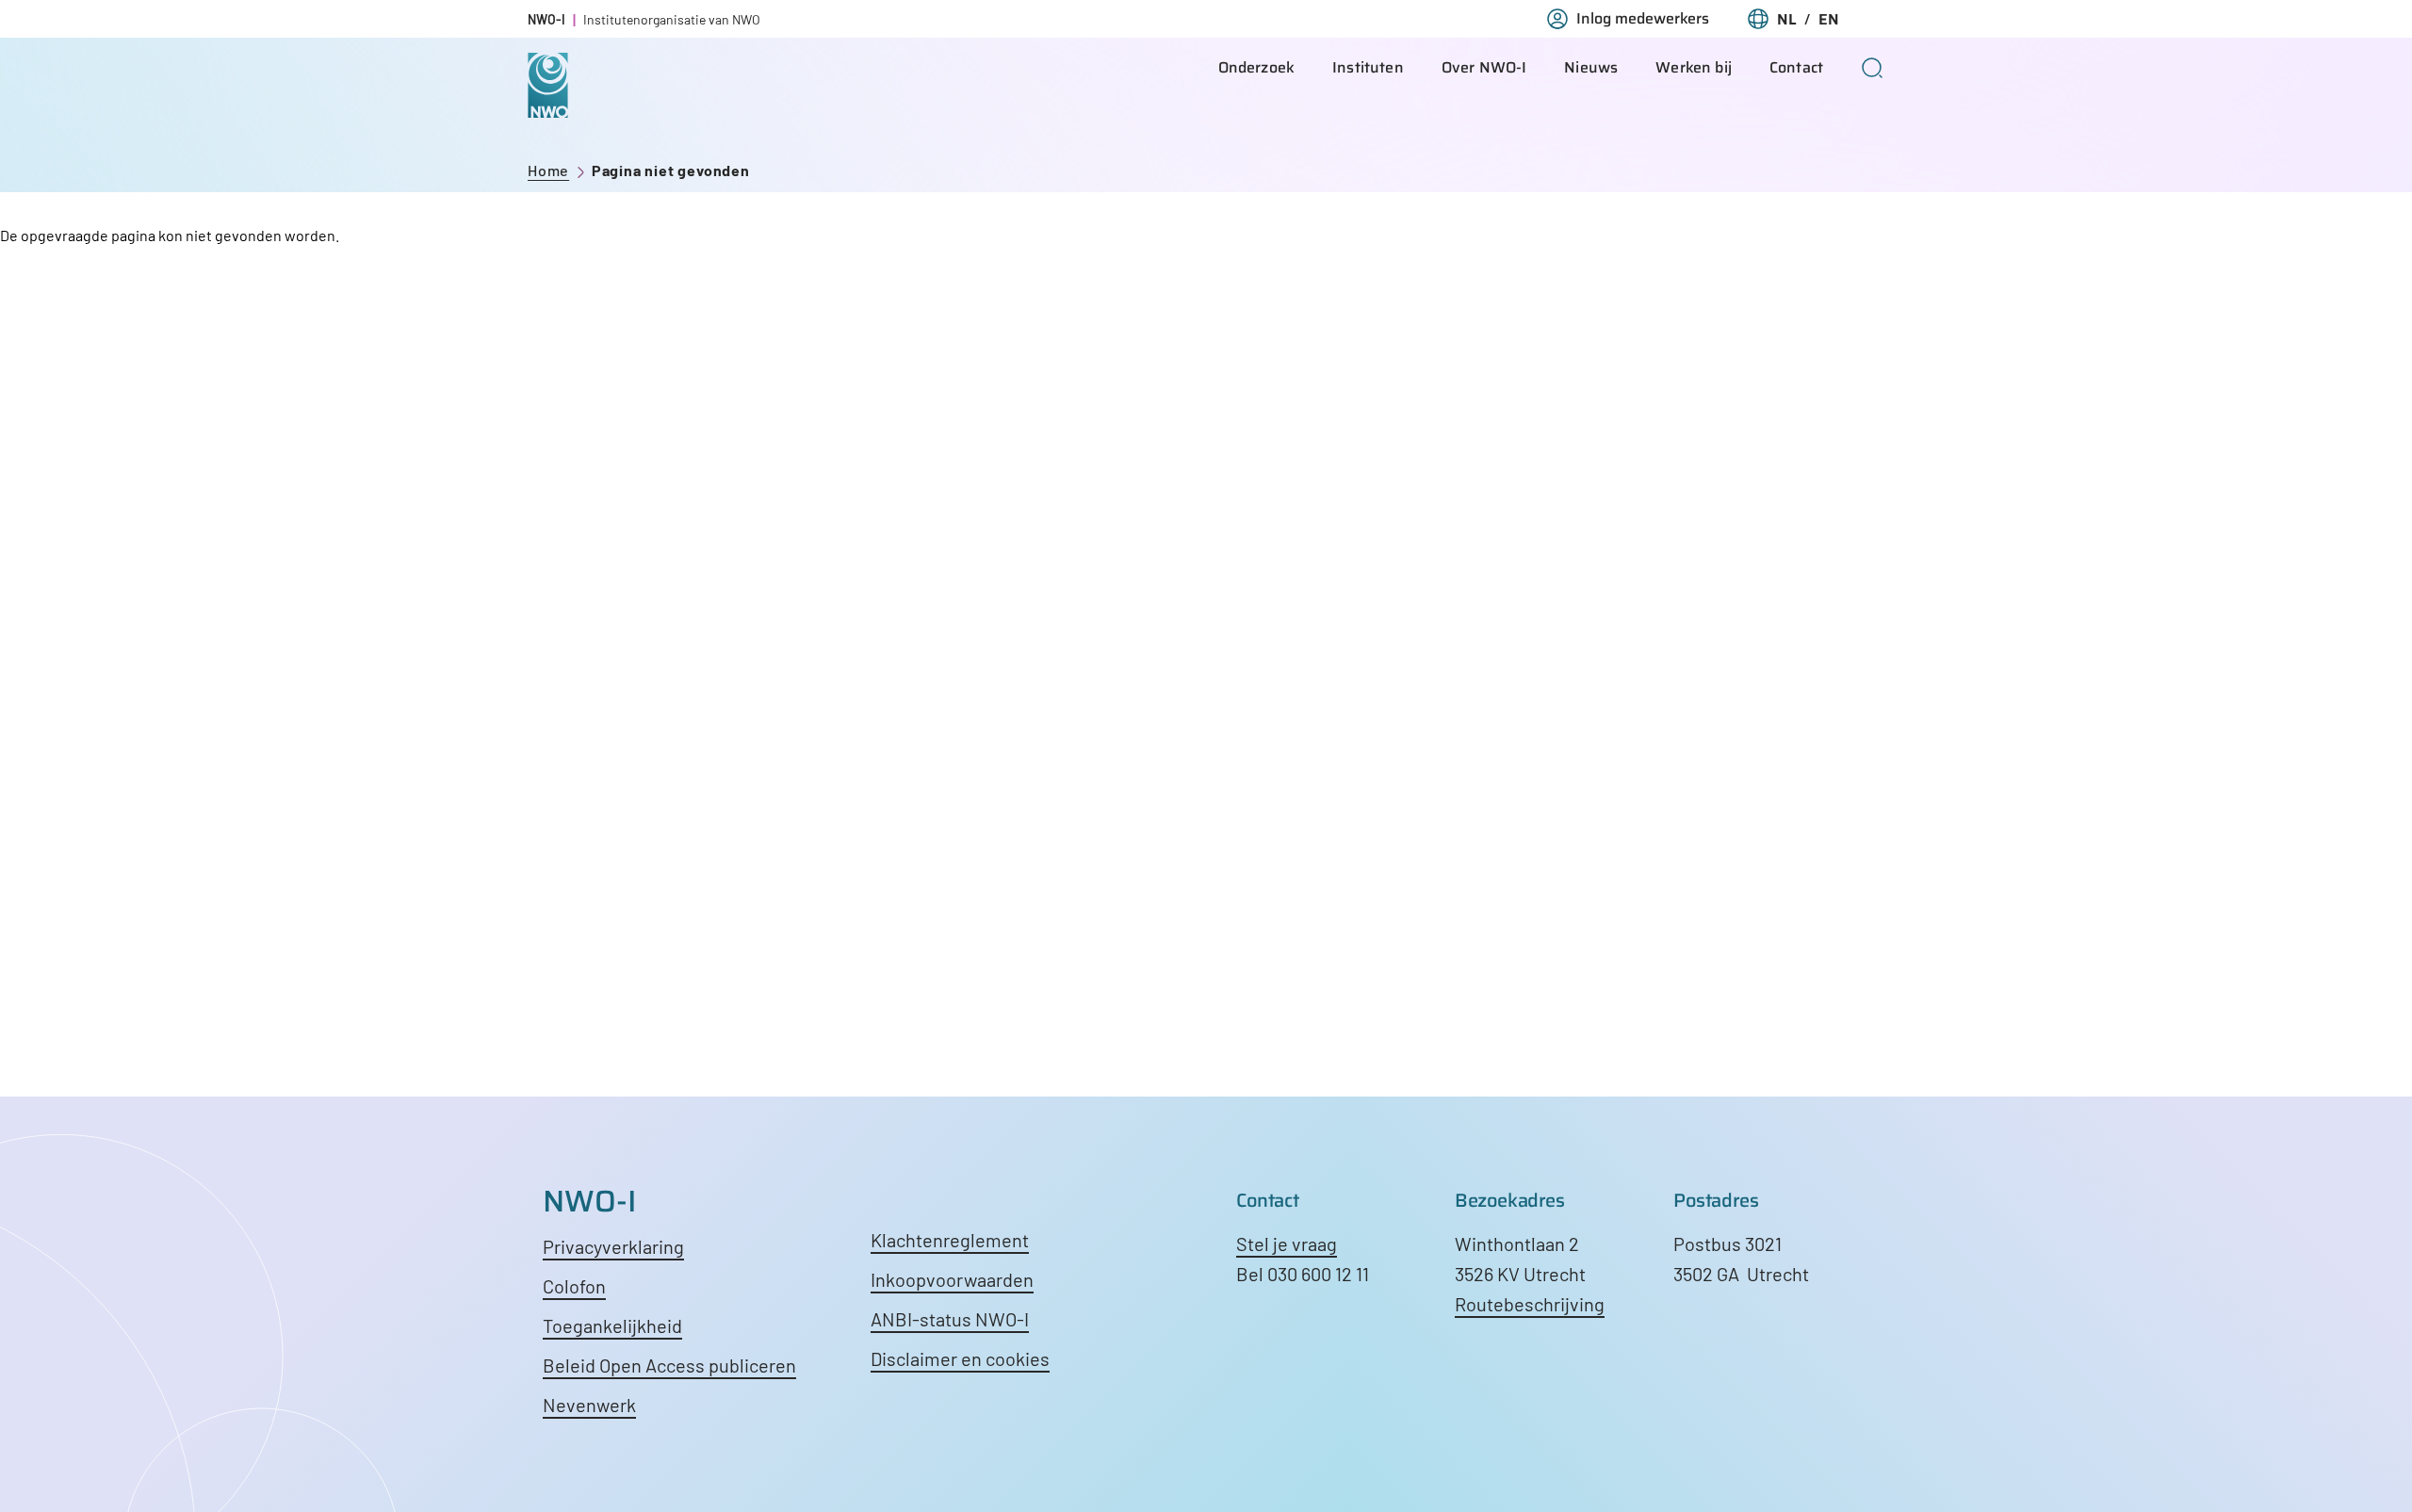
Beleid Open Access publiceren (669, 1365)
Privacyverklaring (613, 1246)
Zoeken (1873, 68)
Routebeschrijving (1530, 1304)
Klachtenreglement (950, 1240)
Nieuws (1591, 67)
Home (548, 170)
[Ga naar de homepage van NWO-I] (548, 103)
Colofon (574, 1286)
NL (1787, 19)
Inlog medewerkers (1643, 19)
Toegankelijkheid (612, 1325)
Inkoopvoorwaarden (952, 1279)
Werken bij (1694, 67)
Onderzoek (1256, 67)
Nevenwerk (589, 1405)
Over (1484, 67)
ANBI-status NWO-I (950, 1319)
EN (1829, 19)
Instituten (1368, 67)
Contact (1796, 67)
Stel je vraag (1287, 1244)
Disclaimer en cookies (960, 1358)
